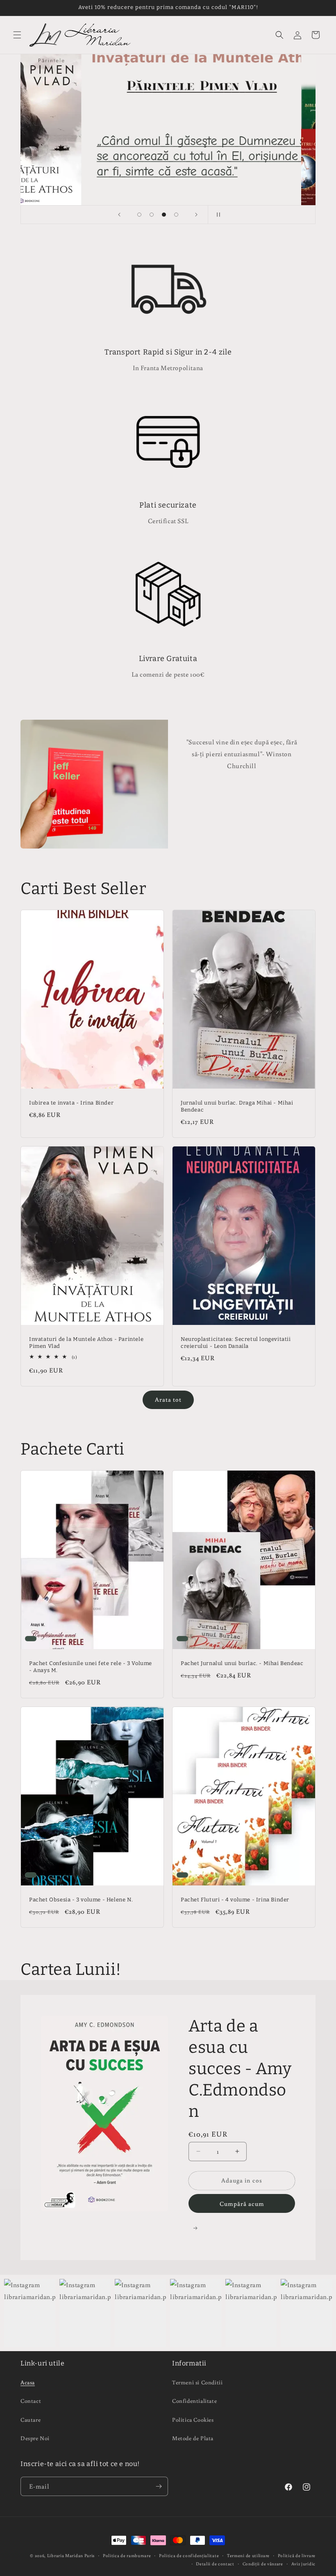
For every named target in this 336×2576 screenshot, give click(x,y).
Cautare (31, 2420)
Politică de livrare (297, 2555)
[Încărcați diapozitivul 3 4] (164, 215)
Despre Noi (35, 2438)
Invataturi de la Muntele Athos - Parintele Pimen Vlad (86, 1343)
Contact (31, 2401)
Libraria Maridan (66, 2555)
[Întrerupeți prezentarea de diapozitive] (217, 215)
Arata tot (168, 1399)
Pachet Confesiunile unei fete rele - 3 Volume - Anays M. (91, 1667)
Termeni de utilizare (248, 2555)
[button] (17, 35)
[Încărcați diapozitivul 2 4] (152, 215)
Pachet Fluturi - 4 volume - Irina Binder (235, 1900)
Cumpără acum (242, 2204)
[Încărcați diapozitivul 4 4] (176, 215)
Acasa (28, 2382)
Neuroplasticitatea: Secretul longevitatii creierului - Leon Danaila (236, 1343)
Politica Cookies (193, 2420)
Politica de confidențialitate (189, 2555)
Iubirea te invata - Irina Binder (71, 1103)
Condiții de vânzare (263, 2564)
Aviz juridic (303, 2564)
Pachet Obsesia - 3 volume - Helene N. (81, 1900)
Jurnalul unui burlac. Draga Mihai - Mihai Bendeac (237, 1106)
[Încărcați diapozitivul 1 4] (139, 215)
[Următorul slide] (196, 215)
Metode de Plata (193, 2438)
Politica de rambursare (127, 2555)
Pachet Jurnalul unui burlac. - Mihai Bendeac (242, 1663)
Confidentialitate (194, 2401)
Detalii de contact (215, 2564)
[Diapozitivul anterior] (119, 215)
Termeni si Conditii (197, 2382)
